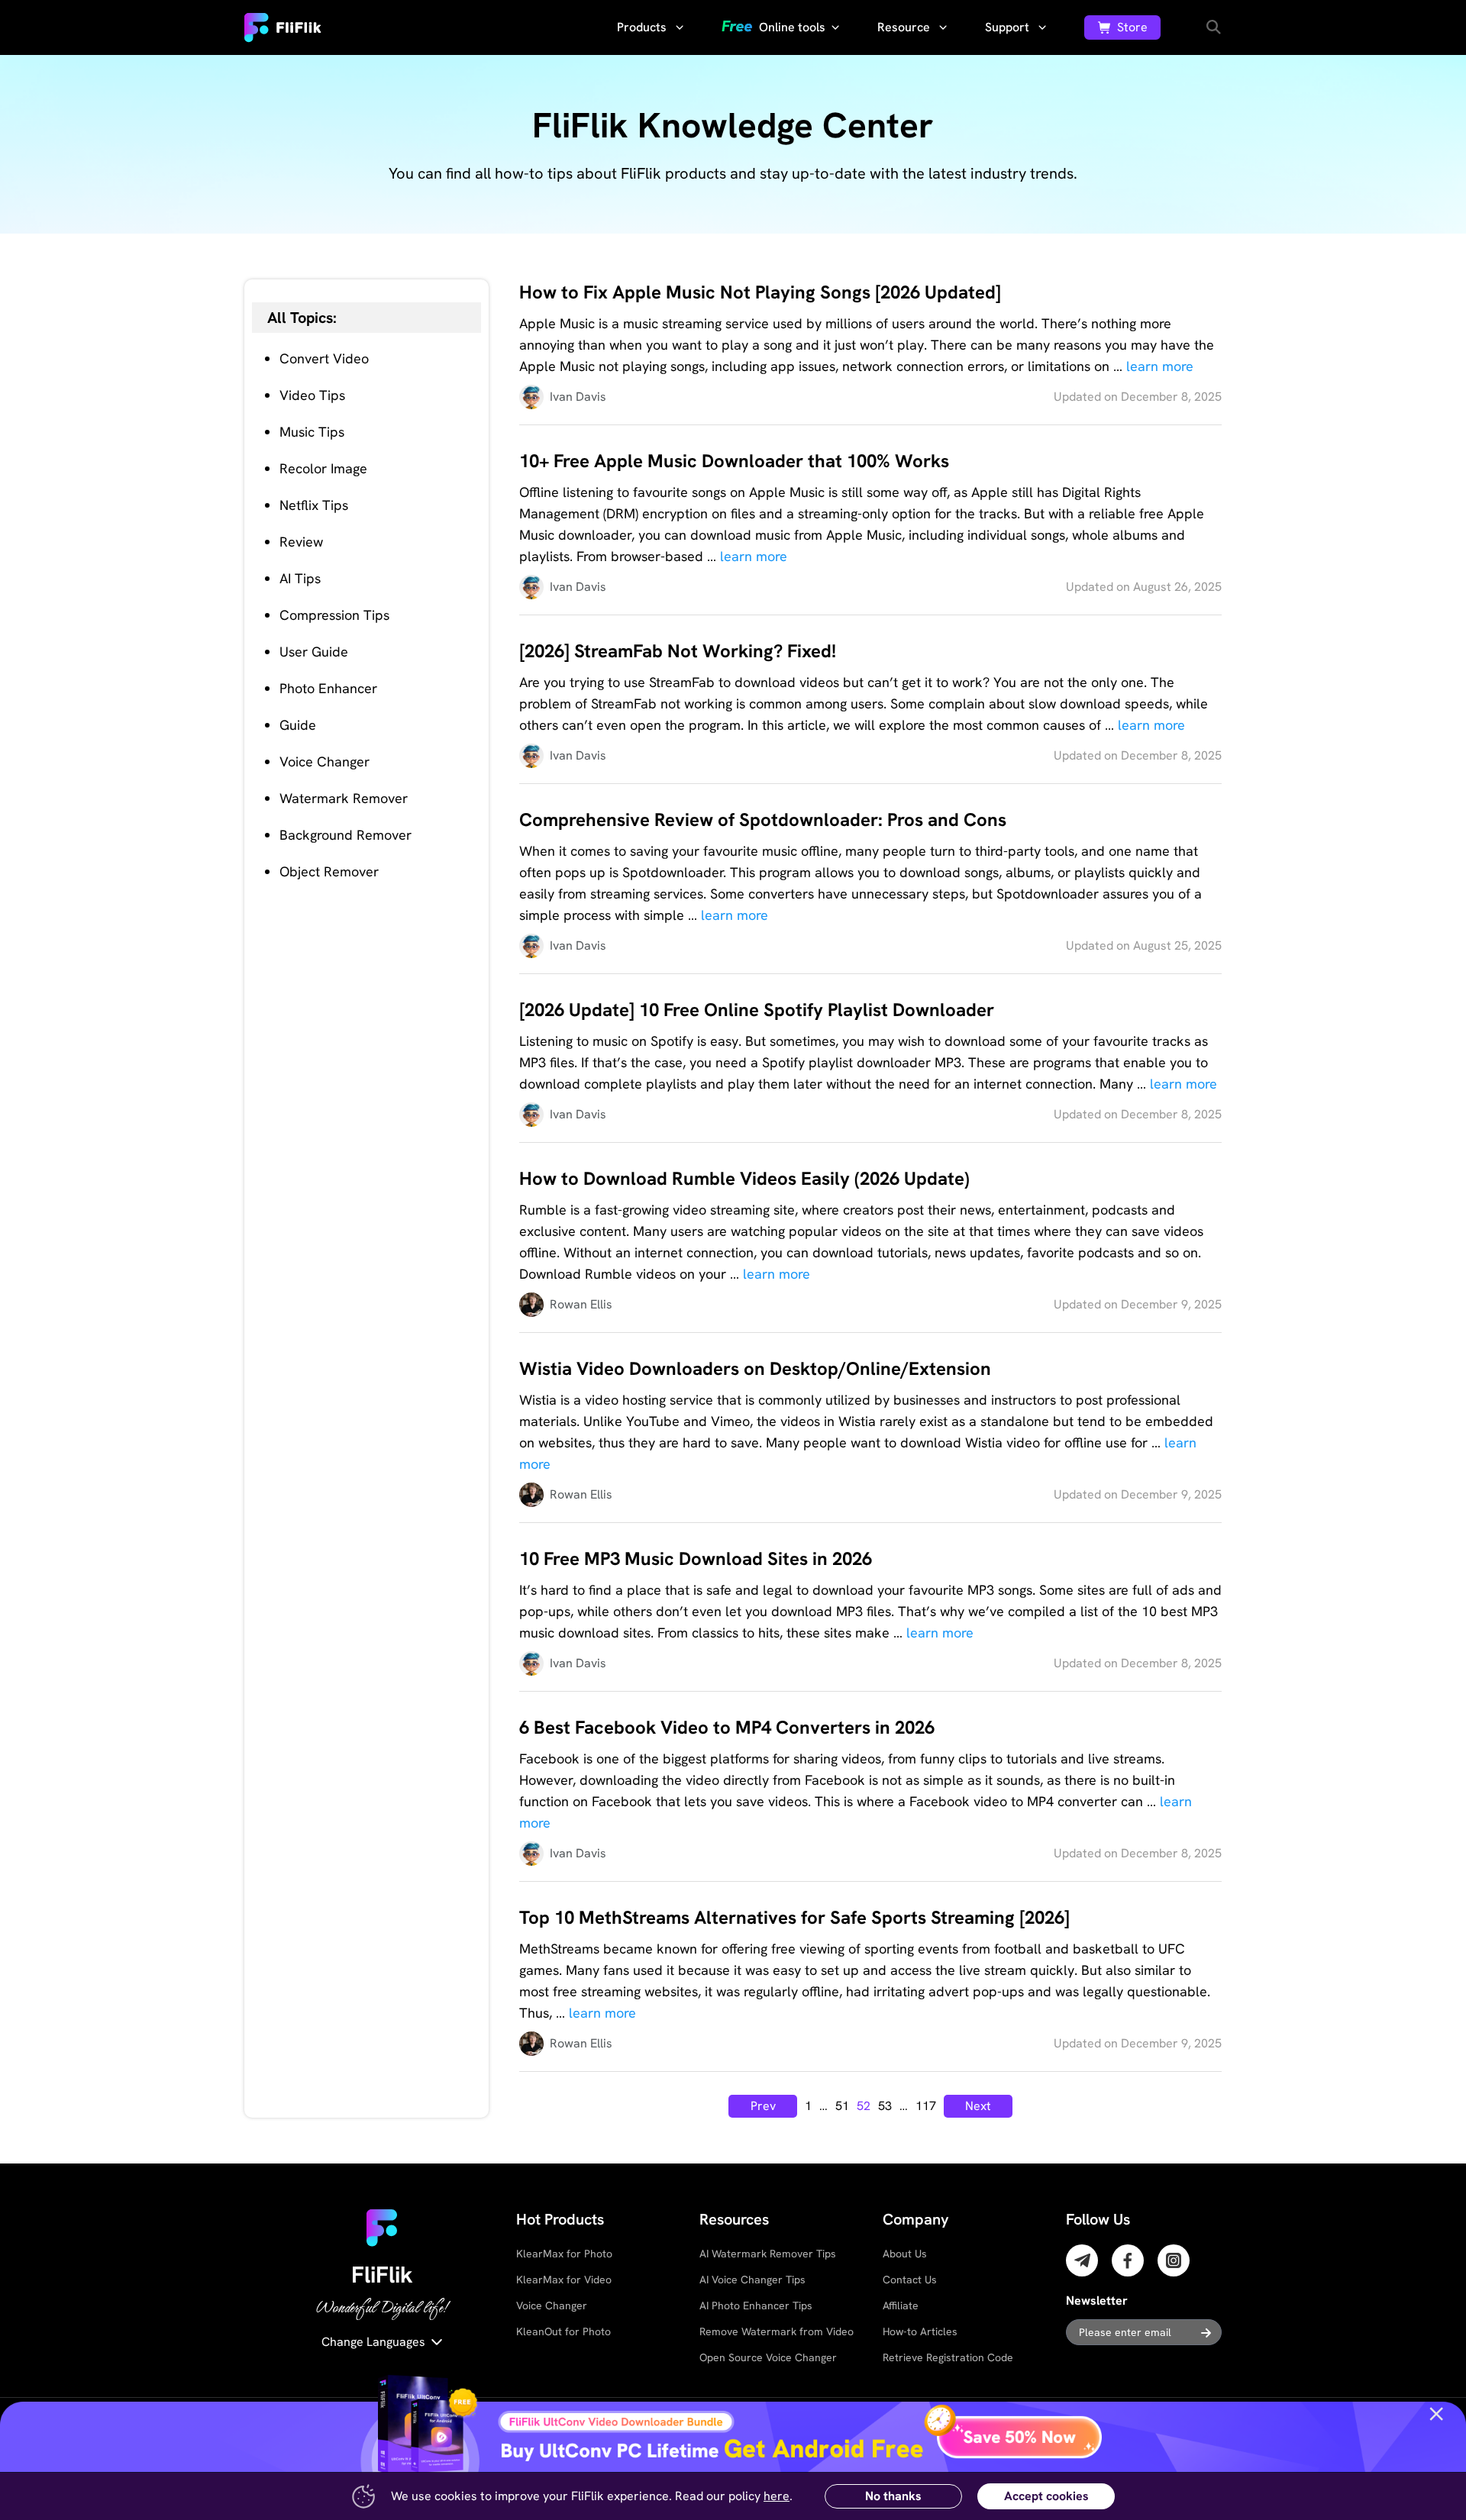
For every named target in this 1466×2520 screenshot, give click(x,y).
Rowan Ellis (581, 1304)
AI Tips (300, 578)
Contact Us (910, 2280)
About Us (905, 2254)
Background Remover (346, 835)
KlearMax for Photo (564, 2254)
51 (842, 2106)
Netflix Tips (314, 505)
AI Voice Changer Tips (752, 2280)
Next (978, 2106)
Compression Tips (334, 615)
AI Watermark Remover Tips (768, 2254)
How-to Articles (920, 2331)
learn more (1160, 366)
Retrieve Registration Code (948, 2357)
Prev (763, 2106)
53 (885, 2106)
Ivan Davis (578, 397)
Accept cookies (1046, 2496)
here (777, 2496)
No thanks (893, 2496)
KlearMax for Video (564, 2280)
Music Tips (312, 432)
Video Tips (312, 395)
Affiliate (901, 2305)
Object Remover (329, 871)
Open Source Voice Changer (768, 2357)
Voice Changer (325, 761)
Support (1009, 27)
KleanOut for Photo (563, 2331)
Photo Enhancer (328, 688)
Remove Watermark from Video (777, 2331)
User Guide (314, 652)
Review (301, 542)
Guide (298, 725)
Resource (905, 27)
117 (926, 2106)
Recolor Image (323, 468)
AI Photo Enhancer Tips (756, 2305)
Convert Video (324, 358)
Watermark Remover (344, 798)
